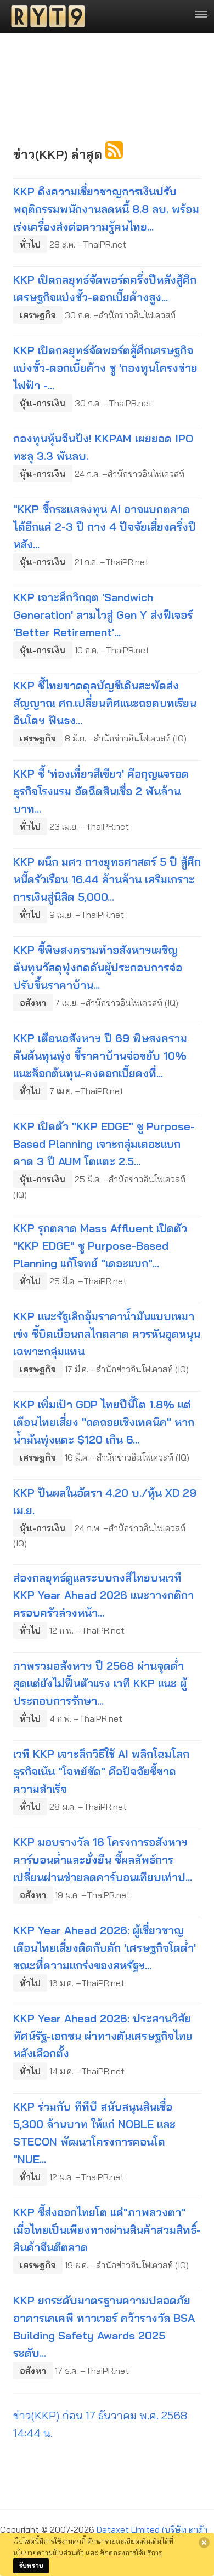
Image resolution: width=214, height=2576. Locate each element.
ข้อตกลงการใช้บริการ (131, 2552)
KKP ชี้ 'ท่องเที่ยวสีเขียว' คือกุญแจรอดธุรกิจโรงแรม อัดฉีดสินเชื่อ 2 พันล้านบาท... (101, 791)
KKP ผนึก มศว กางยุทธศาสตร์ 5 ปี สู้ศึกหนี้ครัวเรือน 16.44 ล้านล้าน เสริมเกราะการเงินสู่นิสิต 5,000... (107, 879)
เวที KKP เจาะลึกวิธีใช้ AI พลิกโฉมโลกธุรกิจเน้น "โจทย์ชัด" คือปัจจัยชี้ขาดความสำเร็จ (101, 1771)
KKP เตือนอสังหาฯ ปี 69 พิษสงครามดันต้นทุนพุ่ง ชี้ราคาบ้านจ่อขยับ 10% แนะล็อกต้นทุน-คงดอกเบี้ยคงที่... (100, 1056)
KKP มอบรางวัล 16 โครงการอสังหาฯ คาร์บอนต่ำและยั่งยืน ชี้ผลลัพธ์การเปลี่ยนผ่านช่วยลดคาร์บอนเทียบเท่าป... (103, 1859)
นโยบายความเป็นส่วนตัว (49, 2552)
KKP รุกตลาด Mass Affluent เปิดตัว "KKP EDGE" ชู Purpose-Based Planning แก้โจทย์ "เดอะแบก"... (100, 1246)
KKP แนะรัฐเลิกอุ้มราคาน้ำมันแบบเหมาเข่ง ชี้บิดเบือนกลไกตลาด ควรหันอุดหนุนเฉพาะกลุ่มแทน (107, 1334)
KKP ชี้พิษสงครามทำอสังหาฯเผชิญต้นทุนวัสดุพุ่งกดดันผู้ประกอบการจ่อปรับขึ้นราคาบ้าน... (98, 967)
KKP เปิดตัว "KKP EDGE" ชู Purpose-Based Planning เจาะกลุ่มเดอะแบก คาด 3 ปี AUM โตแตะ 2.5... (104, 1144)
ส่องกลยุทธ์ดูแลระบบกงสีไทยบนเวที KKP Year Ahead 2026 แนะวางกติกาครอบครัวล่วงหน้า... (103, 1595)
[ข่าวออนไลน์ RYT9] (44, 16)
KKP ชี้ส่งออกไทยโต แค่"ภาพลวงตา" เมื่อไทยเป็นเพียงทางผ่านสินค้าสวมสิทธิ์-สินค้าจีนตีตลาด (107, 2230)
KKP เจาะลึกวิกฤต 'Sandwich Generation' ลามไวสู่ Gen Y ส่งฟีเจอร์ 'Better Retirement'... (103, 615)
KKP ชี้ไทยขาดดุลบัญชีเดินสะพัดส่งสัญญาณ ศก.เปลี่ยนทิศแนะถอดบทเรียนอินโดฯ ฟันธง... (105, 703)
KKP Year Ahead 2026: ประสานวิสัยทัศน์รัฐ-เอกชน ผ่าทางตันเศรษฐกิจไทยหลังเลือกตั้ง (103, 2036)
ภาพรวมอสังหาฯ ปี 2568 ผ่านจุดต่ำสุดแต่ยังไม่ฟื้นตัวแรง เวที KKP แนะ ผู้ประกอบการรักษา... (100, 1683)
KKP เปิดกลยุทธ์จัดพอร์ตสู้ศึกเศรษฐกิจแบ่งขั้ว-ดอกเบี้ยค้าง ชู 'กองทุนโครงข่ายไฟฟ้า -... (105, 368)
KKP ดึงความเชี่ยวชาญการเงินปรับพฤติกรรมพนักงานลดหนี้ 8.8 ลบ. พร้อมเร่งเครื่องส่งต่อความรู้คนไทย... (106, 209)
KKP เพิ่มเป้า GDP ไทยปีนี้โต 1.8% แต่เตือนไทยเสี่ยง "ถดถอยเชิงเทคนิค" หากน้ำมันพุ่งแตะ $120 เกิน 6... (104, 1422)
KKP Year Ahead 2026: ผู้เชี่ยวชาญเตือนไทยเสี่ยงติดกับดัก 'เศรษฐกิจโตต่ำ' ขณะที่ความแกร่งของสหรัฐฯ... (105, 1948)
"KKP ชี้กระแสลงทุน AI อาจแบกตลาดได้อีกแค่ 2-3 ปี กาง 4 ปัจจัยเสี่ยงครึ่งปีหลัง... (105, 527)
